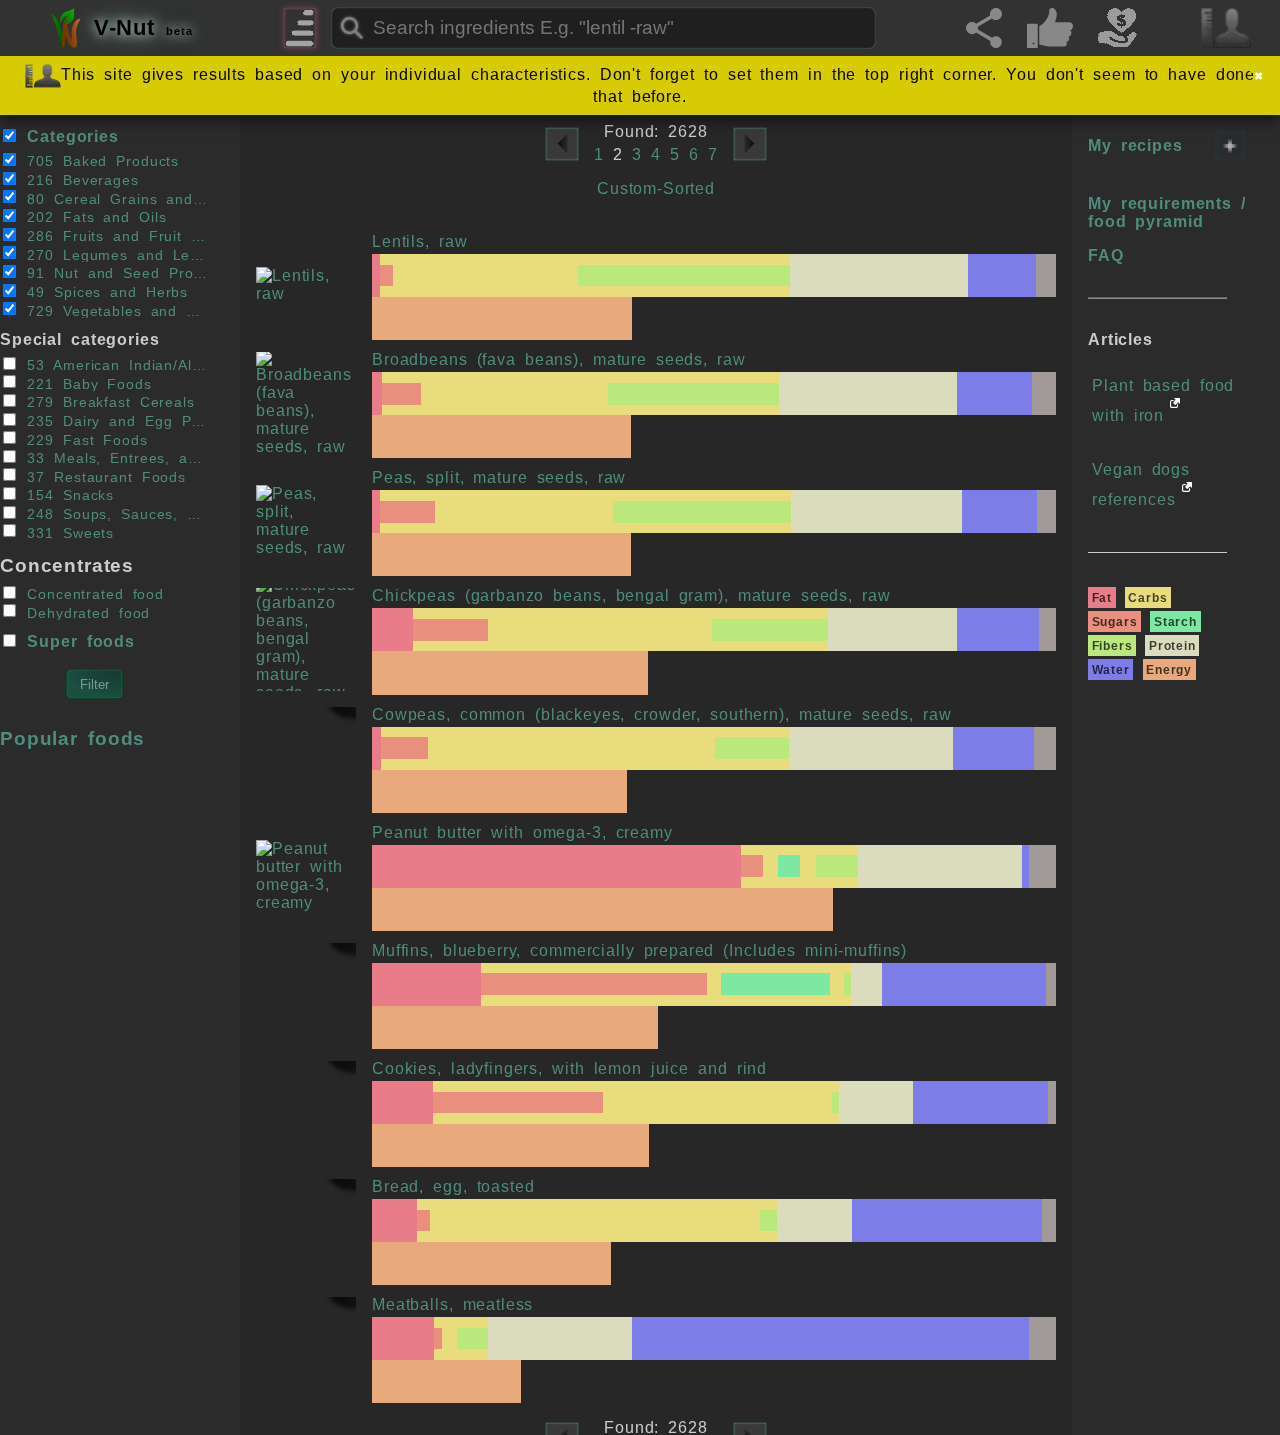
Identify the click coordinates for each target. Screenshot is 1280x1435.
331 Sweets (66, 532)
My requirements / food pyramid (1167, 212)
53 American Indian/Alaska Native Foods (112, 365)
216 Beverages (78, 180)
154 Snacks (66, 495)
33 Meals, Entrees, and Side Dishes (112, 458)
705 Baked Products (98, 161)
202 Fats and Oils (92, 217)
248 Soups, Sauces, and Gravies (112, 514)
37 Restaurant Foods (102, 476)
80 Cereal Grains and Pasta (112, 198)
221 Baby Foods (84, 383)
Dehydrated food (84, 612)
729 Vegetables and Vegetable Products (112, 310)
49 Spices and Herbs (103, 292)
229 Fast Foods (82, 439)
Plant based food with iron (1163, 400)
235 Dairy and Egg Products (112, 421)
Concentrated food (91, 594)
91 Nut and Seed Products (112, 273)
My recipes (1135, 145)
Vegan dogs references (1141, 484)
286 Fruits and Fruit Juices (112, 236)
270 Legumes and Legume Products (112, 254)
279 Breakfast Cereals (106, 402)
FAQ (1106, 255)
